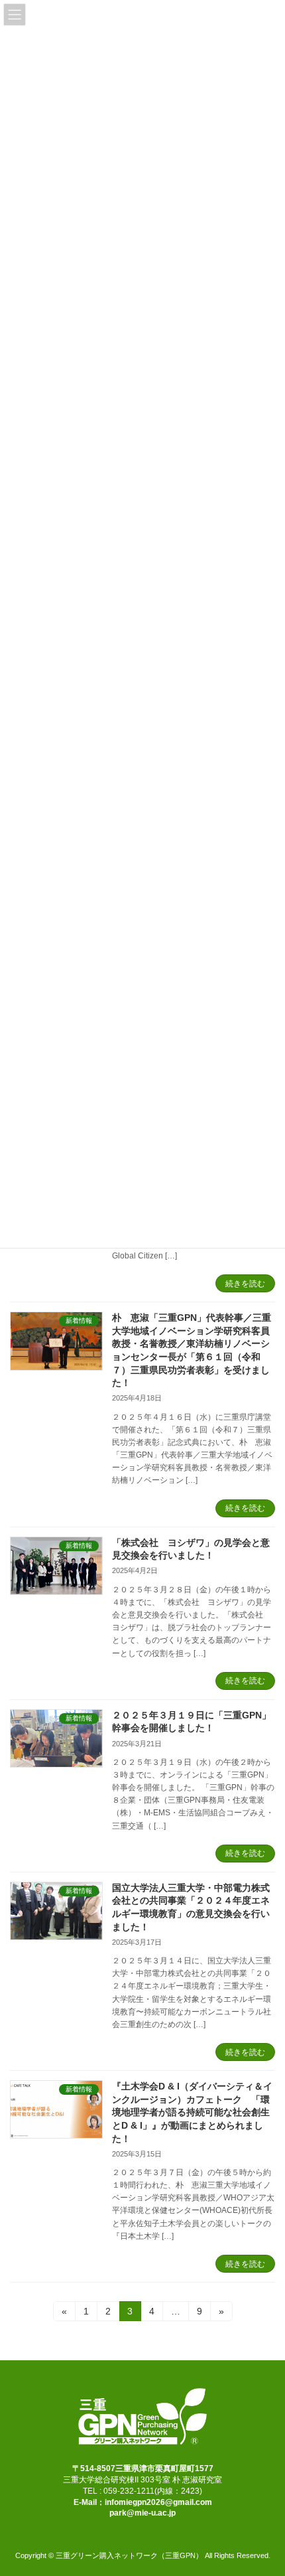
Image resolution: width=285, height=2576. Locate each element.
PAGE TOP (265, 2484)
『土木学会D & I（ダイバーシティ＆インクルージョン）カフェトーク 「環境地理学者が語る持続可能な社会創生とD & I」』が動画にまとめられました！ (192, 2112)
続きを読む (245, 1284)
